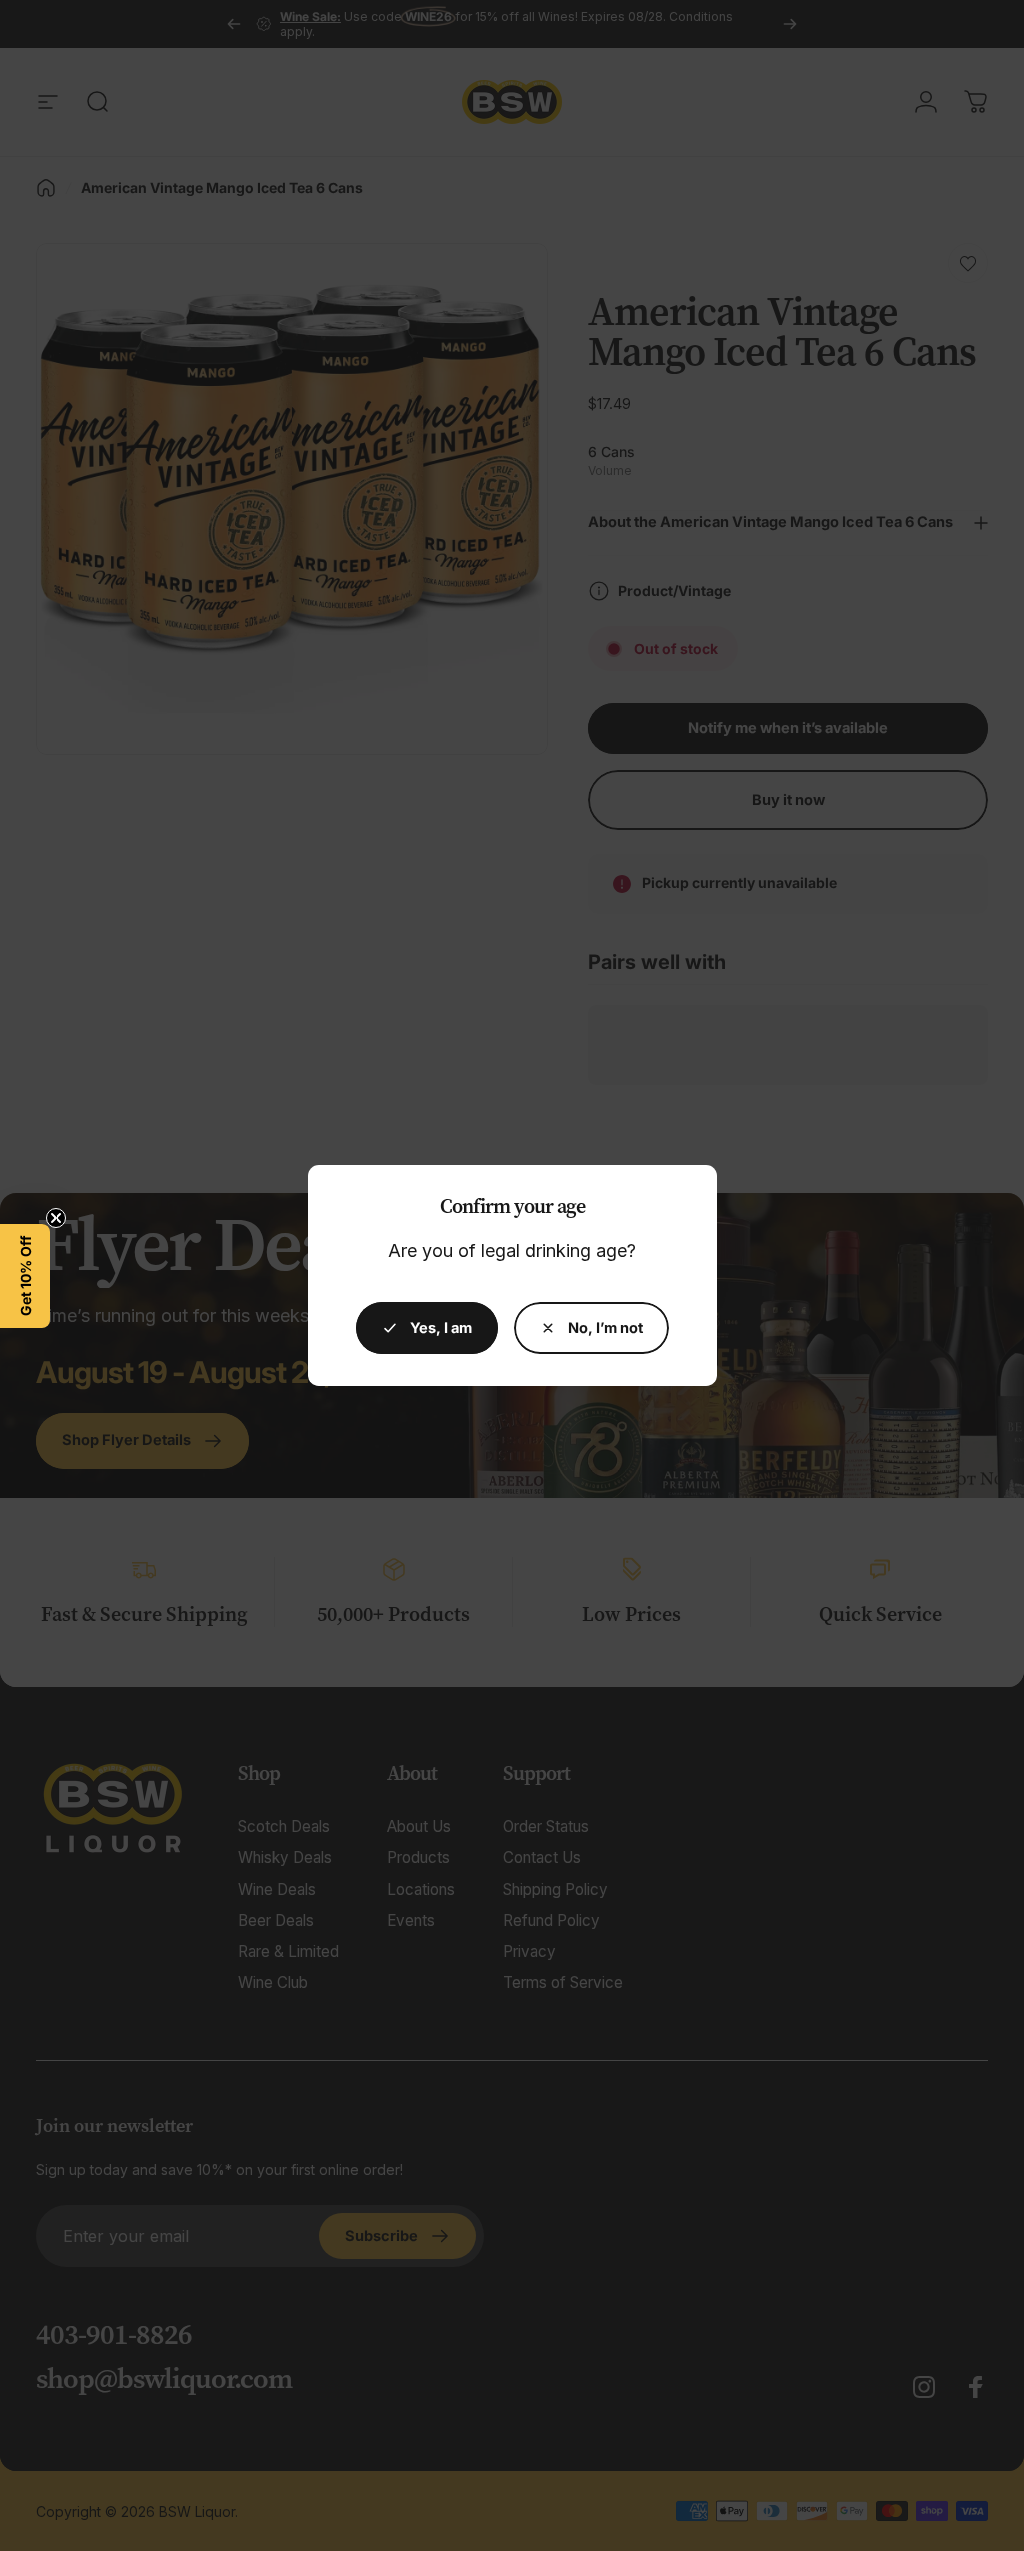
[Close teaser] (56, 1218)
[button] (25, 1276)
